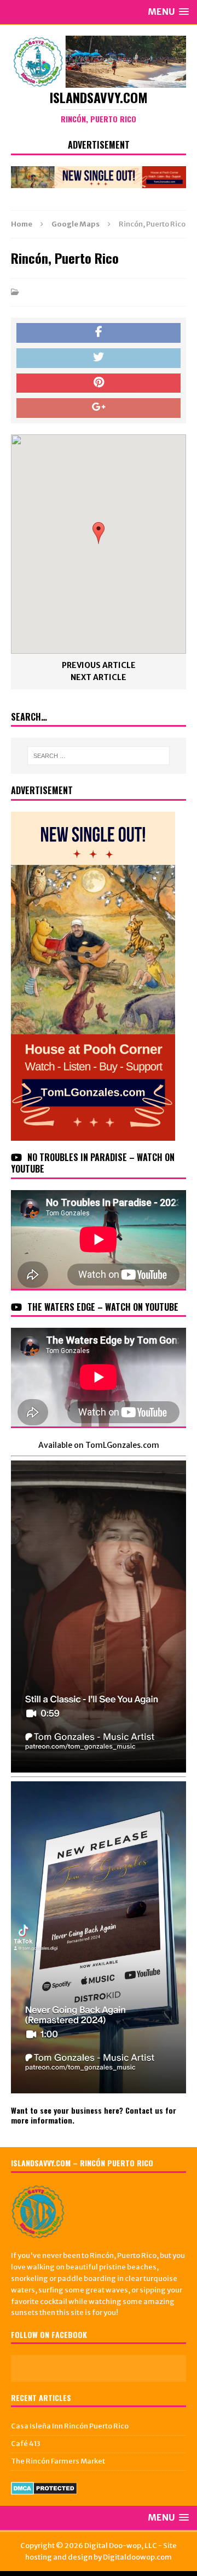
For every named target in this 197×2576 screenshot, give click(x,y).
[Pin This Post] (99, 383)
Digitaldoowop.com (137, 2557)
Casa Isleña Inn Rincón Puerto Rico (70, 2426)
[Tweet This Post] (99, 358)
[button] (99, 533)
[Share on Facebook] (99, 333)
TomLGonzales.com (122, 1445)
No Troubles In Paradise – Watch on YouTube (93, 1163)
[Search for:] (99, 756)
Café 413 (26, 2444)
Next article (99, 677)
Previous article (99, 665)
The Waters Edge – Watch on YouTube (103, 1307)
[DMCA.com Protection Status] (44, 2489)
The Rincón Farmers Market (58, 2461)
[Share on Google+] (99, 408)
